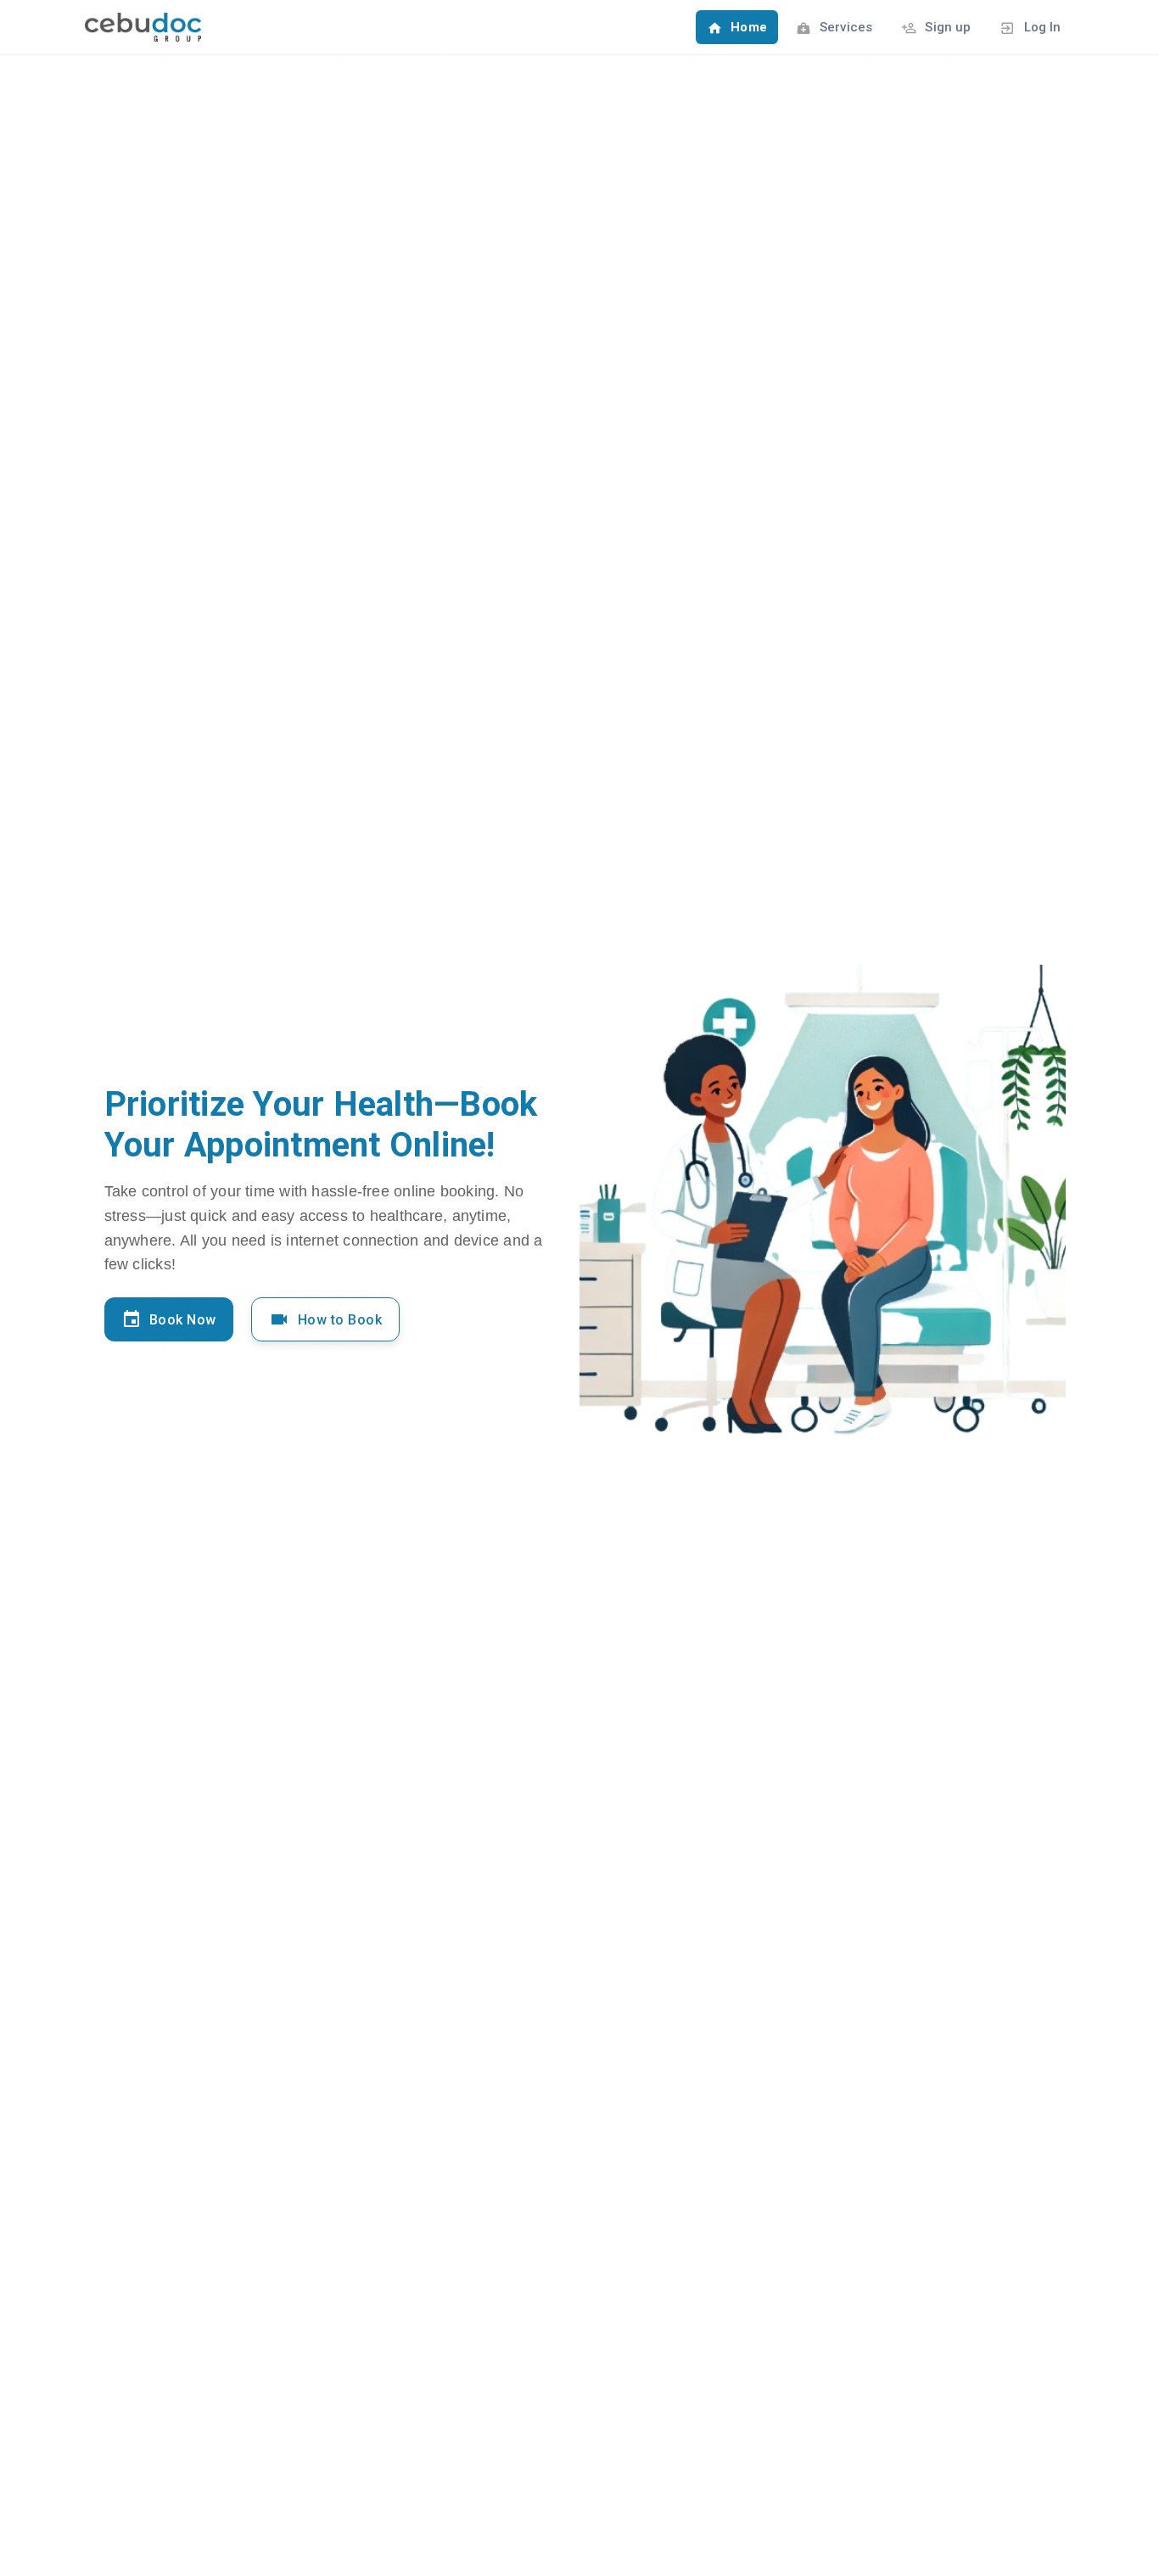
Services (844, 27)
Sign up (946, 27)
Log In (1040, 27)
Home (747, 27)
